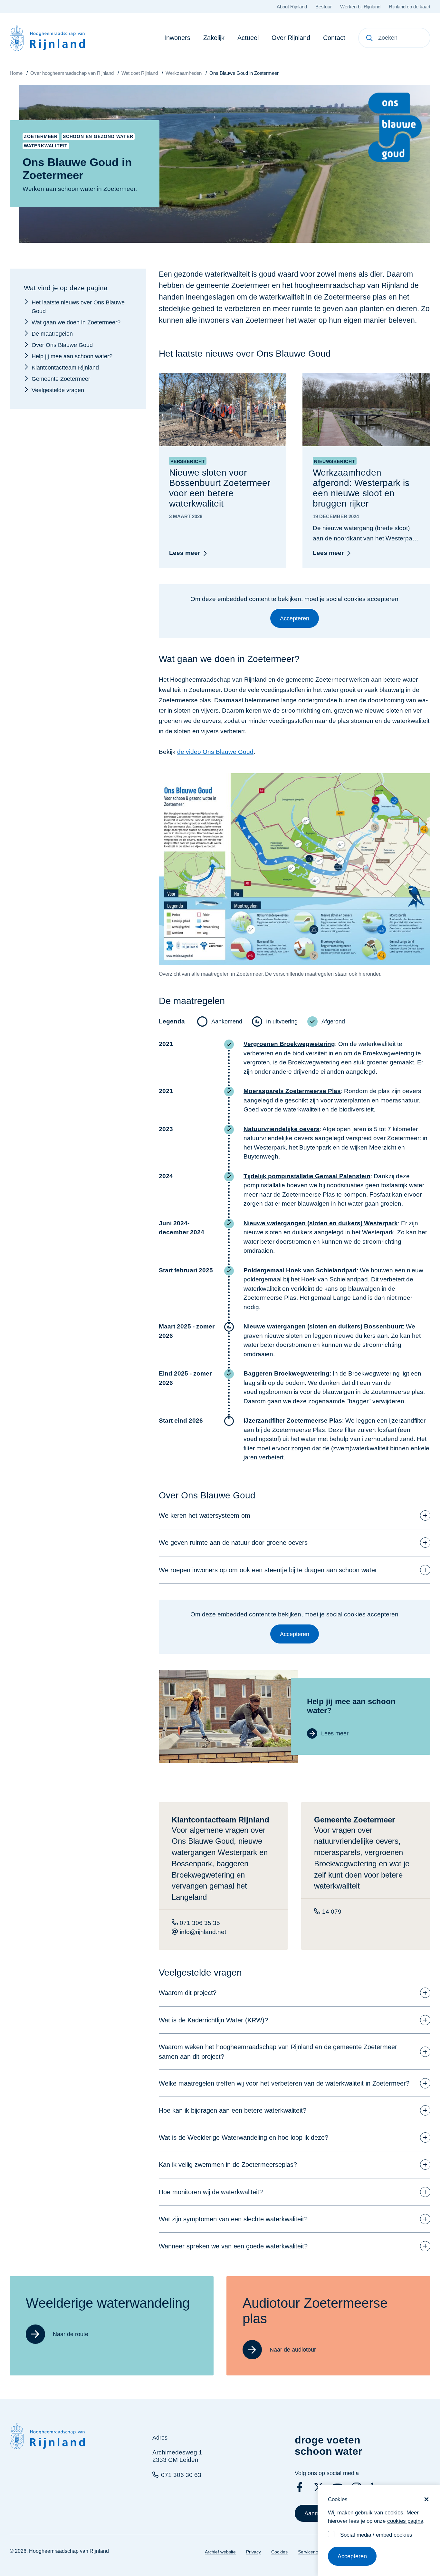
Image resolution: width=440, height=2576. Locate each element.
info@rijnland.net (203, 1932)
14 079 (332, 1912)
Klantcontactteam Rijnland (65, 367)
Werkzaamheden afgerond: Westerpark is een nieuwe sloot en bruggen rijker (361, 488)
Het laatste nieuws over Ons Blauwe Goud (78, 306)
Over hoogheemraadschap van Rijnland (72, 73)
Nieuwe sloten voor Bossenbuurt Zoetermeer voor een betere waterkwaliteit (220, 488)
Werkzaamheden (184, 73)
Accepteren (352, 2556)
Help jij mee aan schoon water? (72, 356)
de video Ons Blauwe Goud (215, 752)
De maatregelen (52, 333)
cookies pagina (405, 2521)
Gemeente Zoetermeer (61, 379)
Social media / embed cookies (376, 2535)
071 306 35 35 (200, 1923)
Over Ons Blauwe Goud (62, 345)
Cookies (279, 2552)
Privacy (253, 2552)
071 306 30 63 (181, 2475)
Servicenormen (313, 2552)
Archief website (220, 2552)
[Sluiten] (426, 2499)
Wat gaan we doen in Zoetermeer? (76, 322)
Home (16, 73)
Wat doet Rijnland (140, 73)
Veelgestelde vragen (58, 390)
